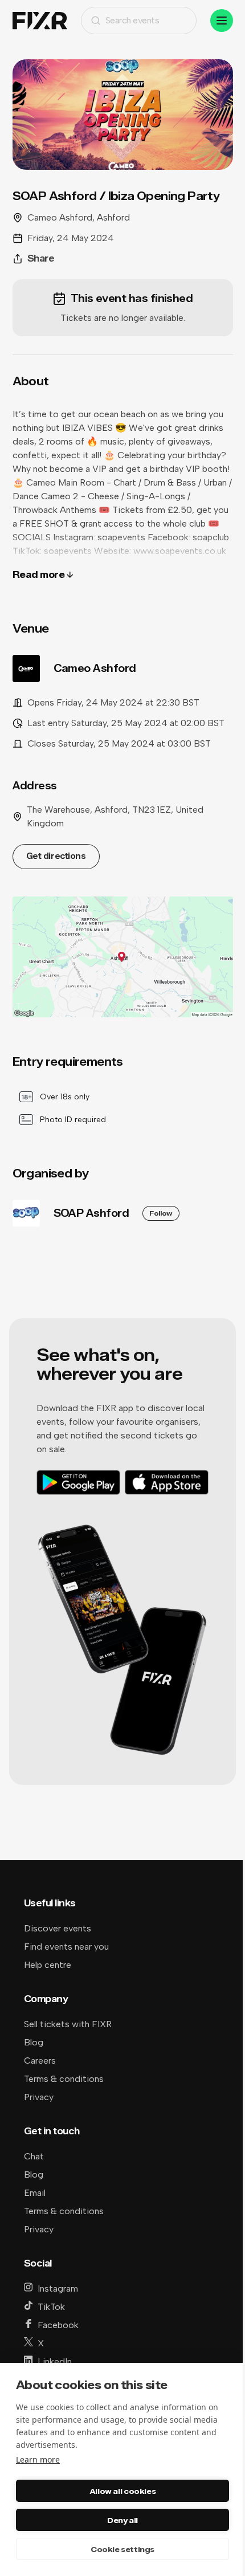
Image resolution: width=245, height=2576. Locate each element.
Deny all (122, 2520)
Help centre (48, 1965)
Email (35, 2193)
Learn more (38, 2459)
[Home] (40, 21)
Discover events (58, 1928)
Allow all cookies (122, 2491)
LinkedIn (55, 2361)
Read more (39, 575)
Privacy (39, 2097)
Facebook (58, 2325)
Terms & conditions (64, 2079)
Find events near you (66, 1947)
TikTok (51, 2307)
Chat (34, 2156)
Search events (132, 20)
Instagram (58, 2288)
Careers (40, 2061)
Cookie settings (122, 2549)
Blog (34, 2042)
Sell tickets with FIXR (68, 2024)
